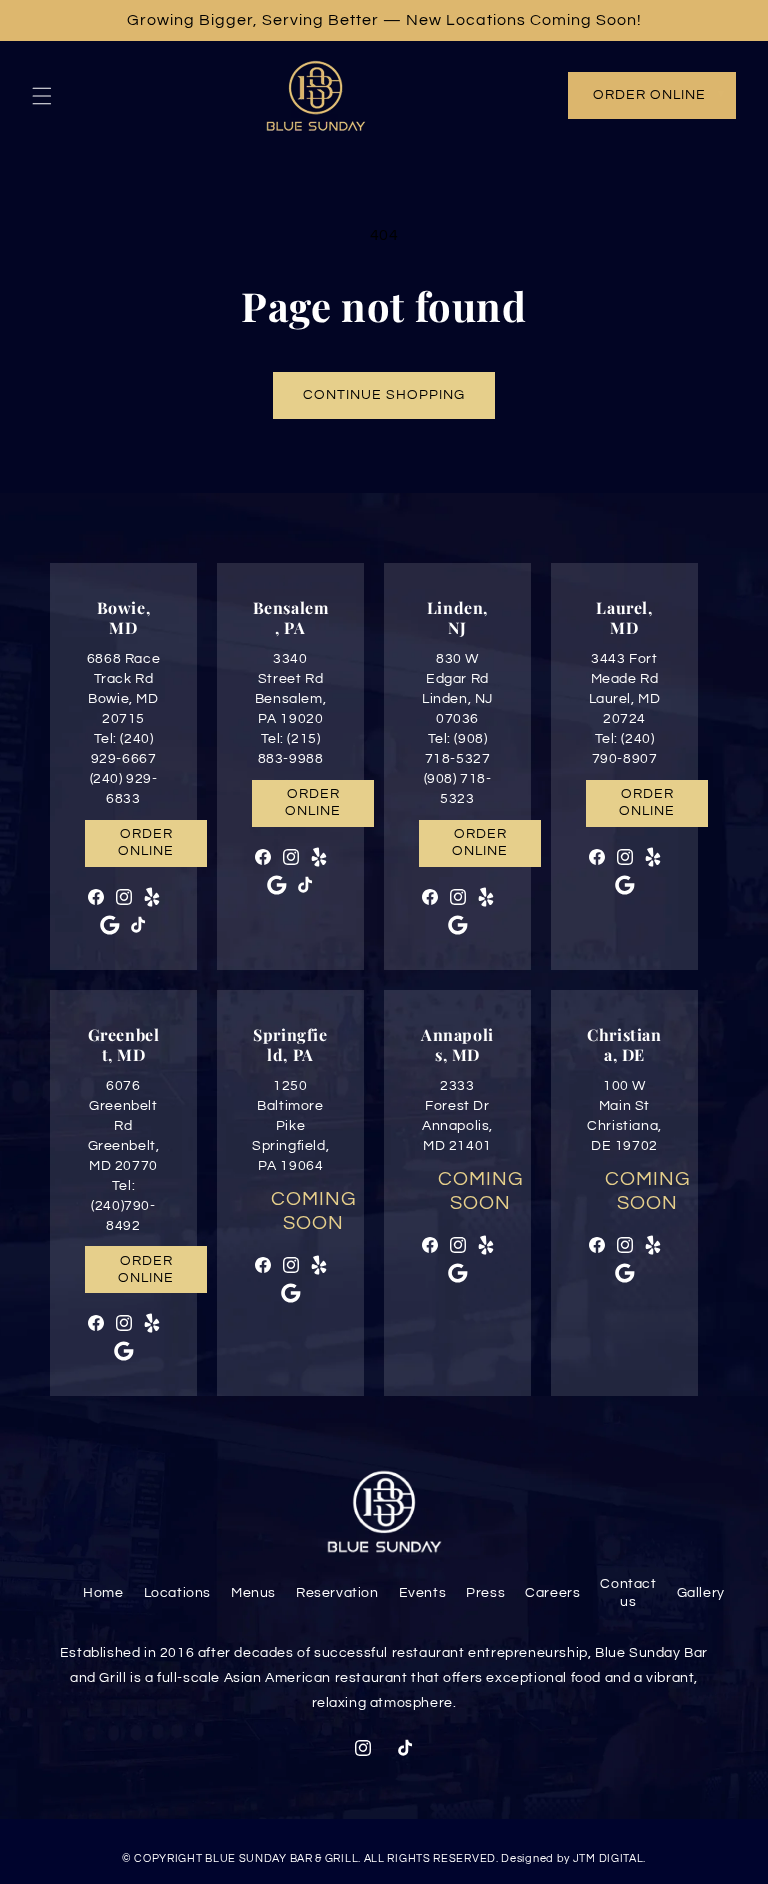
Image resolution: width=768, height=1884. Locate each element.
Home (103, 1593)
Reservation (337, 1593)
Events (423, 1593)
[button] (42, 96)
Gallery (701, 1593)
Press (485, 1593)
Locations (177, 1593)
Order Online (649, 95)
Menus (253, 1593)
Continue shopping (384, 395)
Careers (552, 1593)
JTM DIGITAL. (609, 1858)
